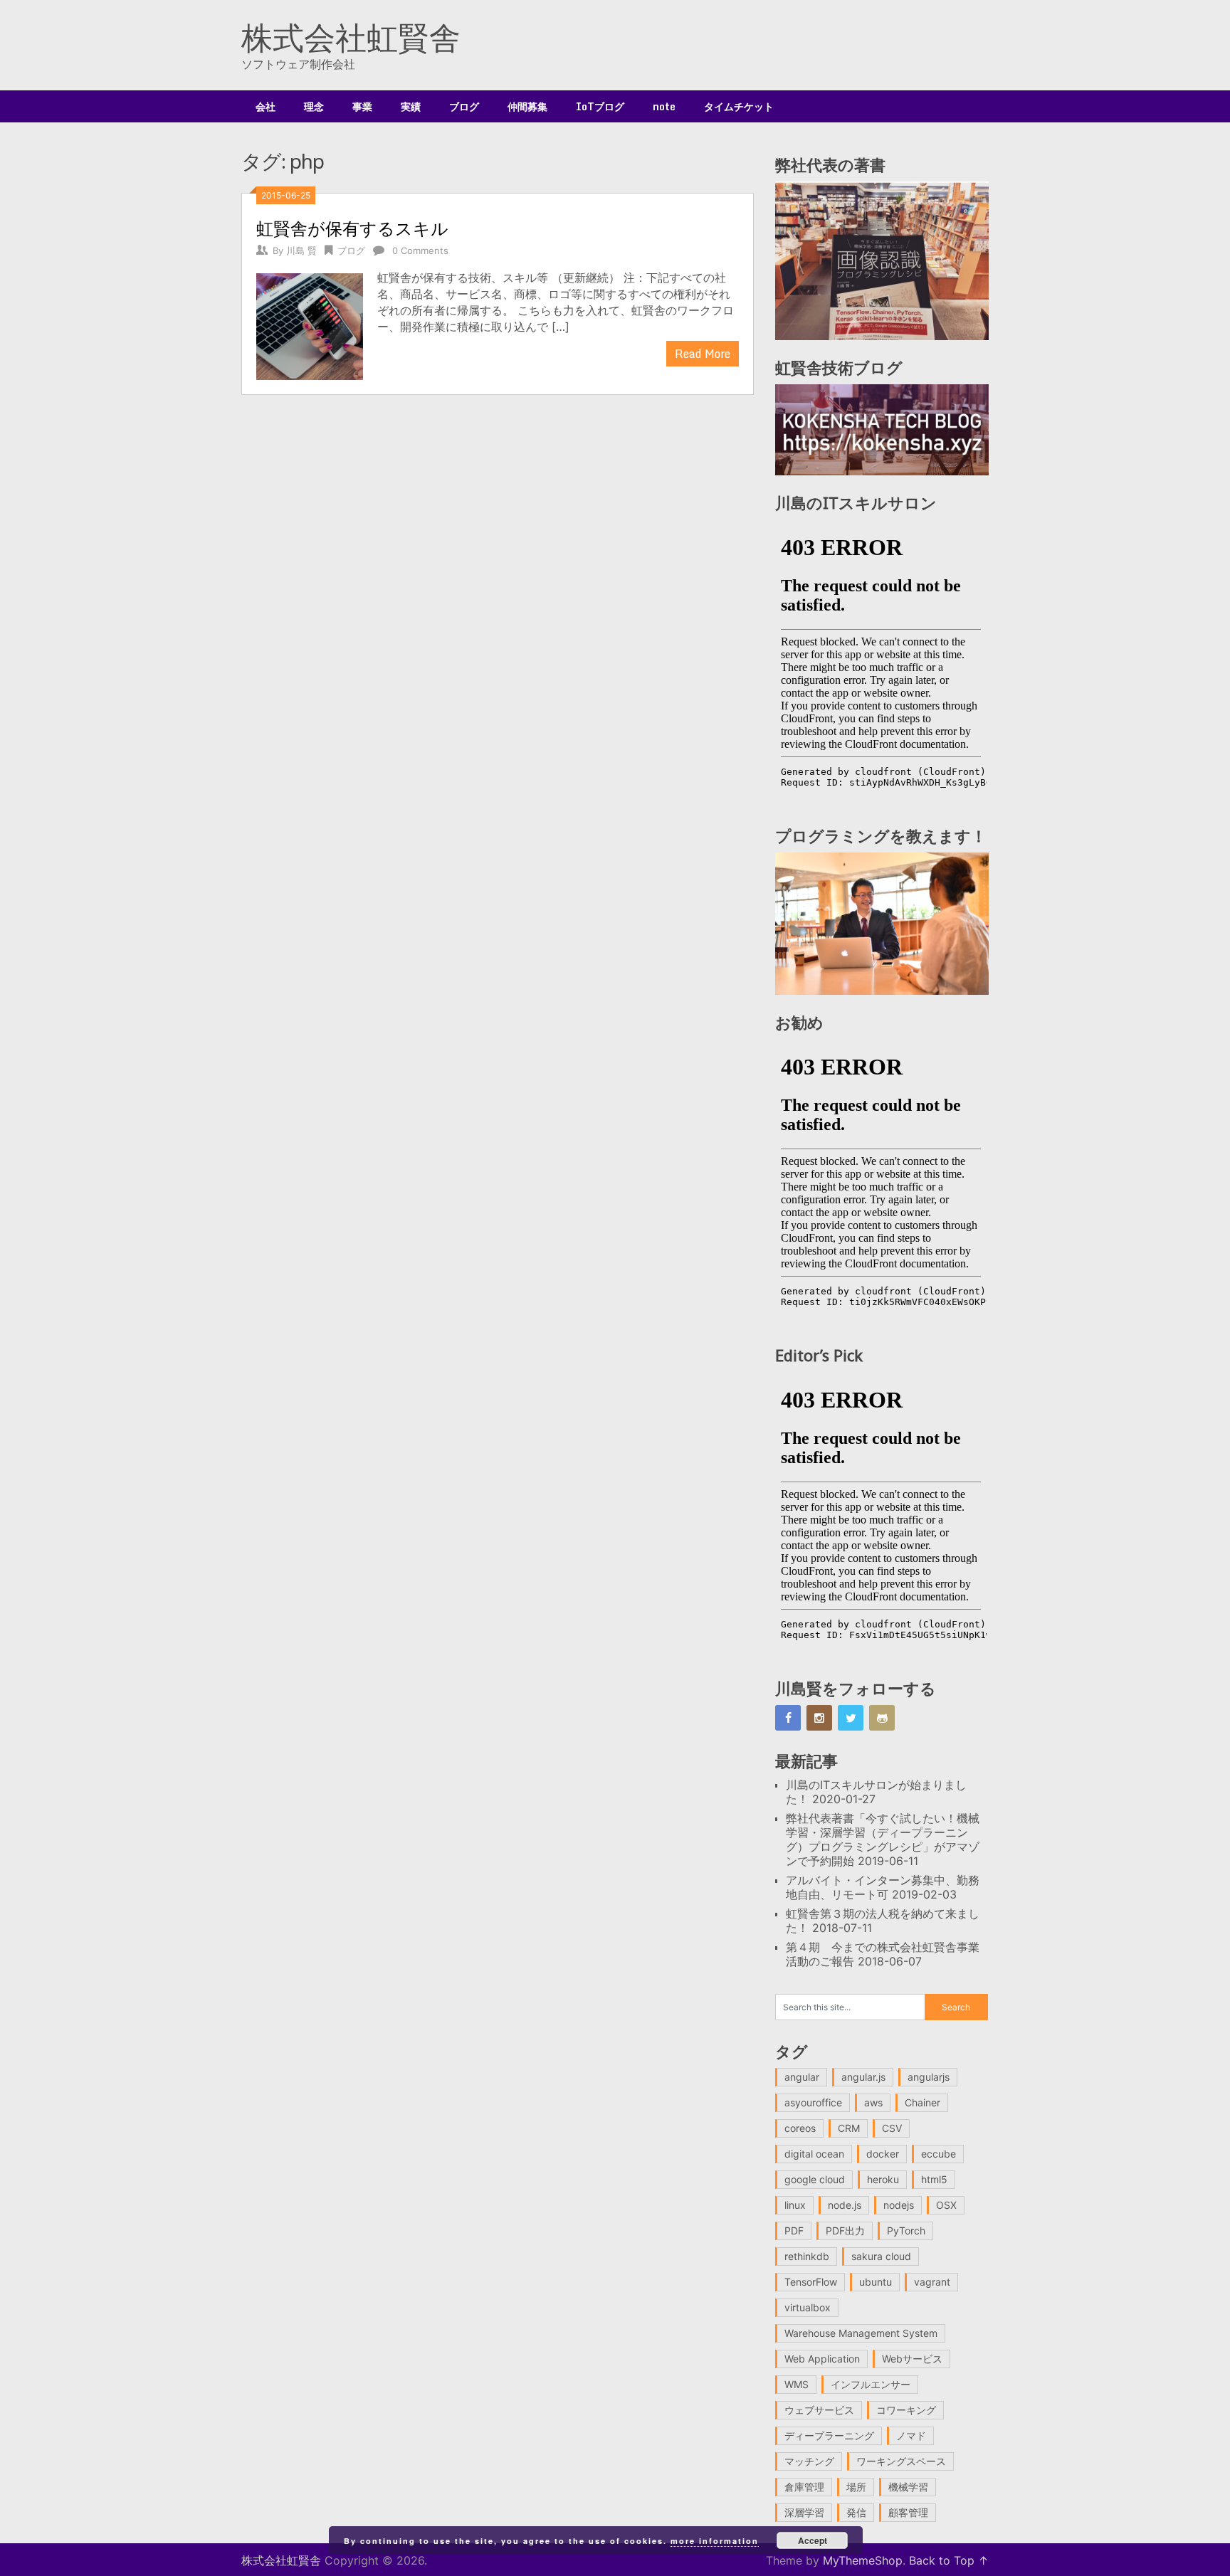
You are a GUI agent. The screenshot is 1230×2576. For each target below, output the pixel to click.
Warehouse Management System (861, 2333)
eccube (939, 2154)
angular (802, 2077)
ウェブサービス (819, 2410)
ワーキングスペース (901, 2461)
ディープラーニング (829, 2435)
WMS (797, 2384)
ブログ (464, 106)
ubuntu (876, 2282)
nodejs (899, 2205)
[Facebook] (788, 1718)
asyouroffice (813, 2102)
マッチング (809, 2461)
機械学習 (908, 2487)
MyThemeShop (863, 2560)
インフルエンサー (871, 2384)
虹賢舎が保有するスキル (352, 228)
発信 (856, 2512)
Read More (703, 354)
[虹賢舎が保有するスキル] (310, 325)
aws (873, 2102)
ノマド (911, 2435)
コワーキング (906, 2410)
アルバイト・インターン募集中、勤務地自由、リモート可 (883, 1887)
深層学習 (804, 2512)
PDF (794, 2231)
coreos (800, 2128)
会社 (266, 106)
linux (795, 2205)
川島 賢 (301, 250)
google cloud (815, 2179)
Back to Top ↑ (949, 2560)
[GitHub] (882, 1718)
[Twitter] (851, 1718)
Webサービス (912, 2359)
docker (883, 2154)
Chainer (922, 2102)
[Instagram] (819, 1718)
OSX (946, 2205)
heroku (883, 2179)
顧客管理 (908, 2512)
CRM (849, 2128)
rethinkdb (807, 2256)
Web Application (822, 2359)
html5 (934, 2179)
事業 (362, 106)
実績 (411, 106)
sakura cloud (881, 2256)
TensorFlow (811, 2282)
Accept (813, 2540)
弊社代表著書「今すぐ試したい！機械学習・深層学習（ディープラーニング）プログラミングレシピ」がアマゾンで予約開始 (883, 1839)
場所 (856, 2487)
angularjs (929, 2077)
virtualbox (808, 2307)
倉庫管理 (804, 2487)
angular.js (863, 2077)
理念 (314, 106)
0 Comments (420, 250)
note (664, 106)
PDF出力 (845, 2231)
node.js (845, 2205)
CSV (892, 2128)
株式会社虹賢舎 (351, 37)
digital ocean (814, 2154)
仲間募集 (527, 106)
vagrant (932, 2282)
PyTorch (906, 2231)
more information (715, 2541)
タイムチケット (739, 106)
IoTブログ (600, 106)
